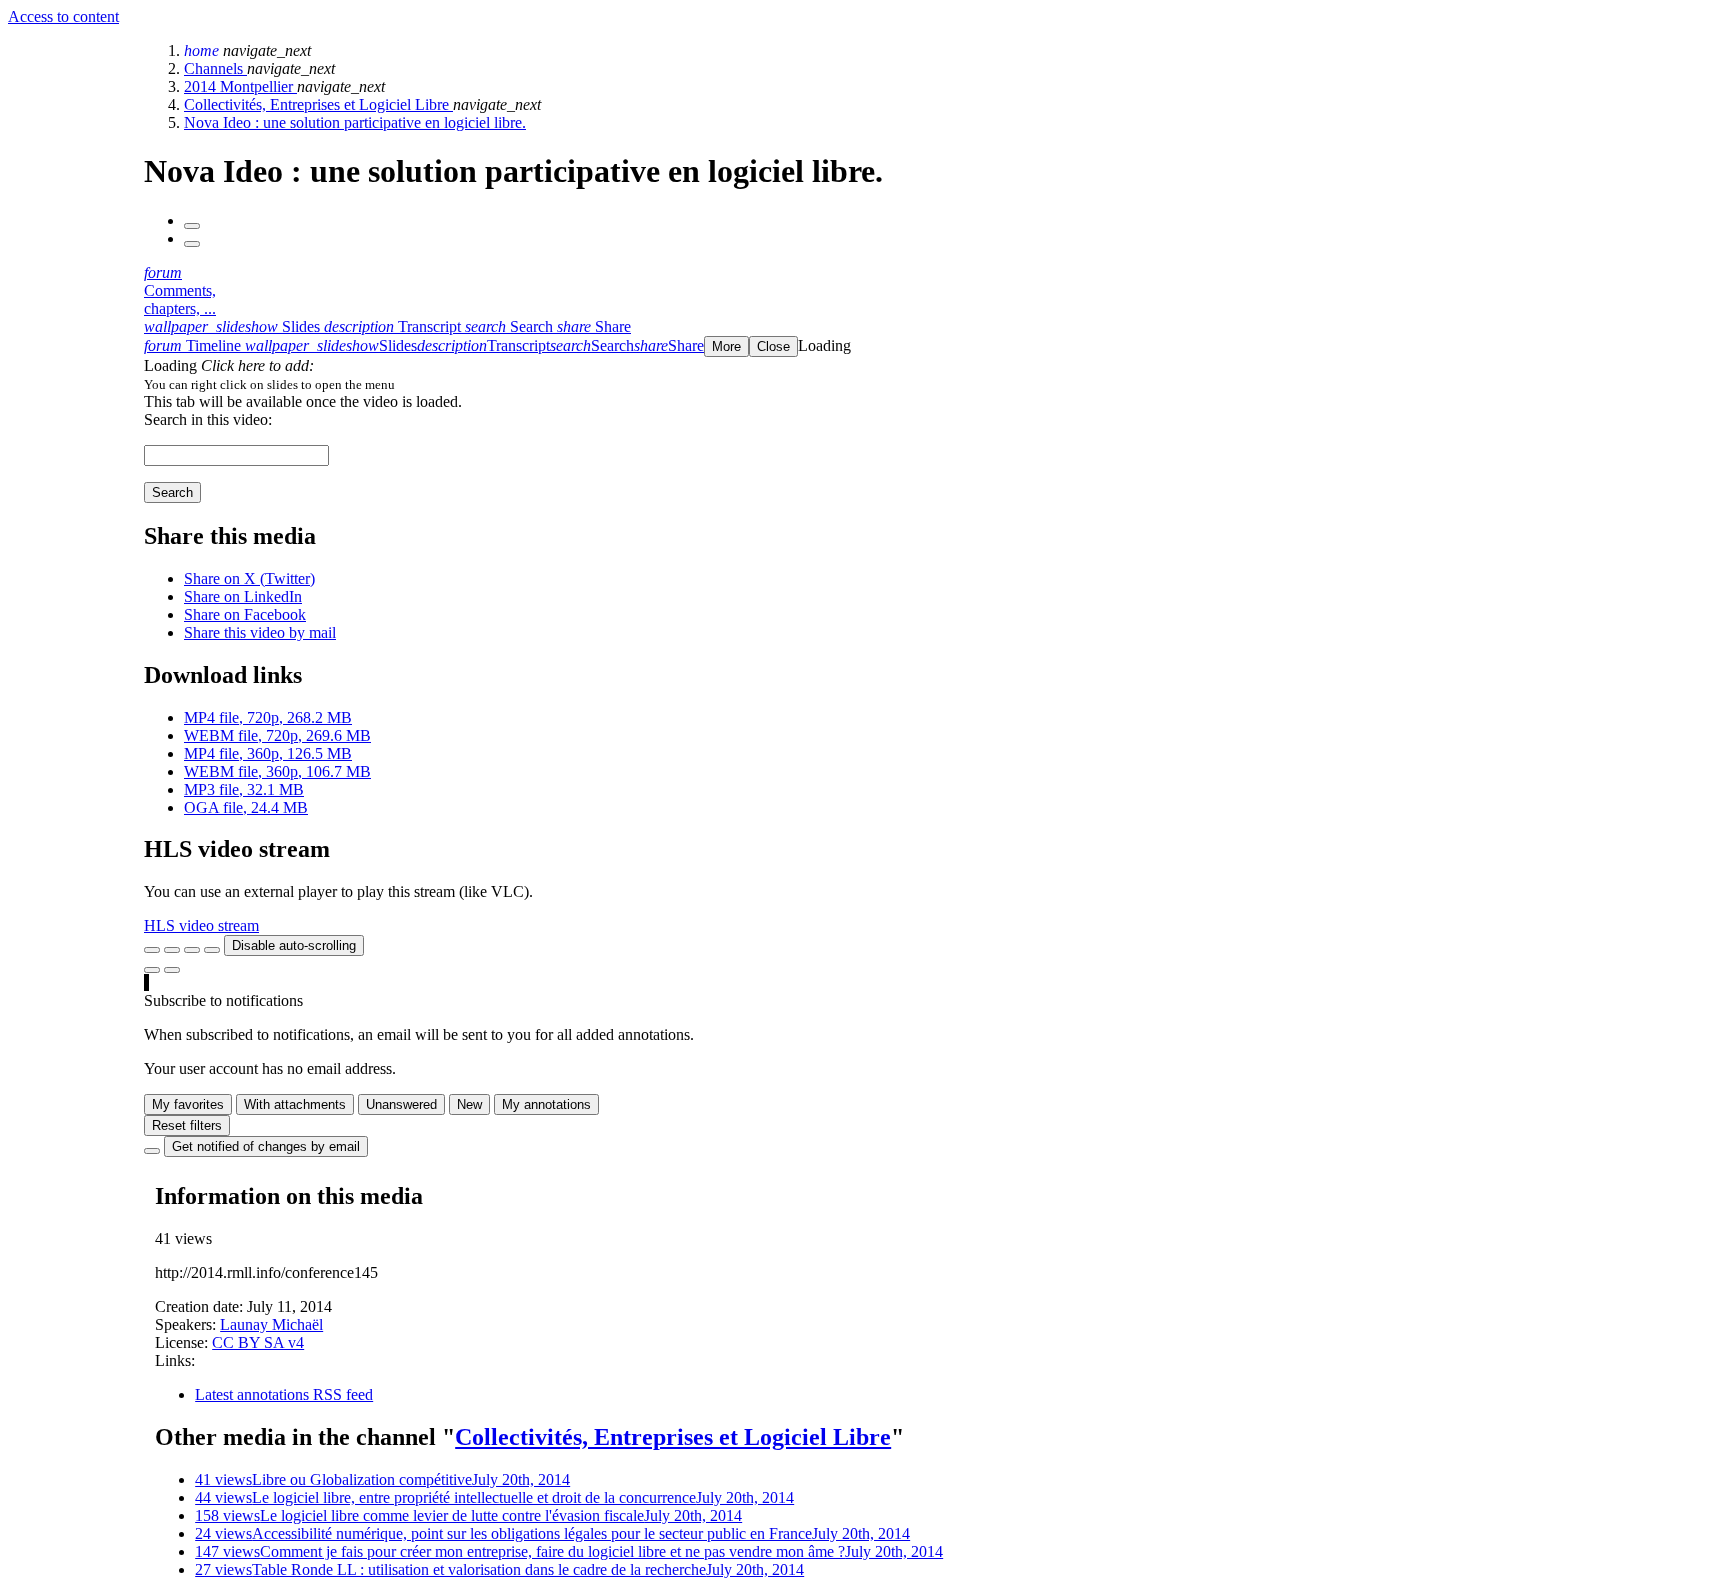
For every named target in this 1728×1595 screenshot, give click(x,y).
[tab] (234, 326)
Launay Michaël (271, 1324)
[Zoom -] (192, 950)
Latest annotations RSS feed (284, 1394)
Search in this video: (208, 419)
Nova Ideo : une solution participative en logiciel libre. (355, 122)
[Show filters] (172, 950)
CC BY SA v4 (258, 1342)
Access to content (63, 16)
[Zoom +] (212, 950)
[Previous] (192, 226)
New (469, 1104)
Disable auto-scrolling (294, 945)
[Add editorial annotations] (172, 970)
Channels (215, 68)
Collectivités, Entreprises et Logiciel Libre (318, 104)
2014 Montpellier (240, 86)
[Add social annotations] (152, 970)
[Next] (192, 244)
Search (172, 492)
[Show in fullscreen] (152, 950)
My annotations (546, 1104)
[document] (932, 384)
